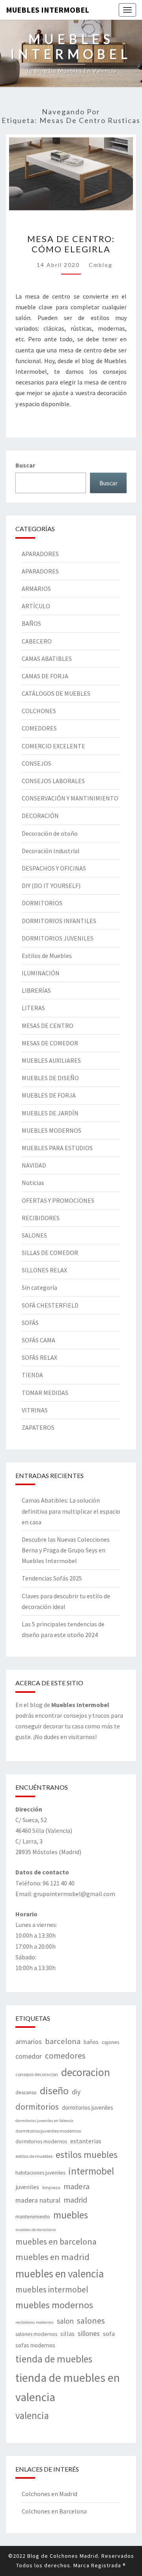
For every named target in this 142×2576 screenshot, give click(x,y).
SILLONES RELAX (44, 1270)
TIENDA (32, 1375)
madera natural (38, 2200)
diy (76, 2092)
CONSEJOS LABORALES (53, 781)
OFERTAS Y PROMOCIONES (58, 1200)
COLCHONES (39, 711)
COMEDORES (39, 728)
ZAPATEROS (38, 1427)
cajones (110, 2042)
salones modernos (36, 2334)
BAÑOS (31, 623)
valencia (32, 2415)
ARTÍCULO (36, 606)
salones (91, 2320)
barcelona (63, 2041)
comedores (65, 2056)
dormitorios (37, 2107)
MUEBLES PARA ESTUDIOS (57, 1148)
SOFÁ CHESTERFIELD (50, 1305)
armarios (29, 2041)
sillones (89, 2334)
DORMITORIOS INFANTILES (59, 921)
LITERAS (33, 1008)
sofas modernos (35, 2345)
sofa (109, 2334)
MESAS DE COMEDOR (50, 1043)
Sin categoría (39, 1287)
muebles (71, 2215)
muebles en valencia (60, 2273)
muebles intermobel (52, 2289)
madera (77, 2186)
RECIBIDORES (41, 1218)
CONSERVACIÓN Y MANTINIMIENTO (70, 798)
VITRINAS (35, 1410)
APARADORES (40, 554)
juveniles (27, 2187)
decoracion (86, 2072)
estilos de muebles (34, 2156)
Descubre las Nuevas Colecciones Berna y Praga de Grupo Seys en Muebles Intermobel (66, 1550)
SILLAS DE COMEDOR (50, 1253)
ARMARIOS (36, 589)
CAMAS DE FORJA (45, 676)
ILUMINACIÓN (41, 973)
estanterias (86, 2141)
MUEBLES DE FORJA (49, 1095)
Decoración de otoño (50, 833)
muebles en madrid (52, 2257)
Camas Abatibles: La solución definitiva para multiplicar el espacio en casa (71, 1511)
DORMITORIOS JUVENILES (58, 938)
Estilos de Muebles (47, 956)
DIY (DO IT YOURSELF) (51, 886)
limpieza (51, 2187)
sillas (67, 2334)
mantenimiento (33, 2216)
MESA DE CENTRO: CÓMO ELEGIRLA (71, 244)
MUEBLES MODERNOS (51, 1130)
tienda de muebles (54, 2359)
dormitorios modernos (41, 2141)
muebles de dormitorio (35, 2230)
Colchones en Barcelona (54, 2511)
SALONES (34, 1235)
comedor (29, 2056)
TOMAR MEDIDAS (45, 1393)
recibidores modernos (35, 2322)
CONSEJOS (36, 763)
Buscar (25, 465)
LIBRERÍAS (36, 990)
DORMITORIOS (42, 903)
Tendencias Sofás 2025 (52, 1578)
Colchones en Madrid (50, 2494)
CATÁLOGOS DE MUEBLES (56, 693)
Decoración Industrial (51, 851)
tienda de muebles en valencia (68, 2388)
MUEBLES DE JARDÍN (50, 1113)
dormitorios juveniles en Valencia (44, 2121)
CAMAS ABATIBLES (47, 659)
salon (65, 2321)
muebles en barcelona (56, 2241)
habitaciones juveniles (40, 2173)
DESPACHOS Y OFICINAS (54, 868)
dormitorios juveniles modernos (48, 2131)
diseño (54, 2091)
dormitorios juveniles (88, 2108)
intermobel (91, 2171)
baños (91, 2042)
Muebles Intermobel (48, 10)
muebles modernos (54, 2305)
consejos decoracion (37, 2074)
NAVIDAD (34, 1165)
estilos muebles (87, 2155)
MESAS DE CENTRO (48, 1026)
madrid (75, 2200)
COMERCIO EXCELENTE (53, 746)
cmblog (101, 265)
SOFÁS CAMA (38, 1340)
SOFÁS (30, 1323)
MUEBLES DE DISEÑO (50, 1078)
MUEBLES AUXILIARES (51, 1060)
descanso (26, 2092)
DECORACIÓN (40, 816)
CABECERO (37, 641)
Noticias (33, 1183)
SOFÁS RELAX (39, 1357)
